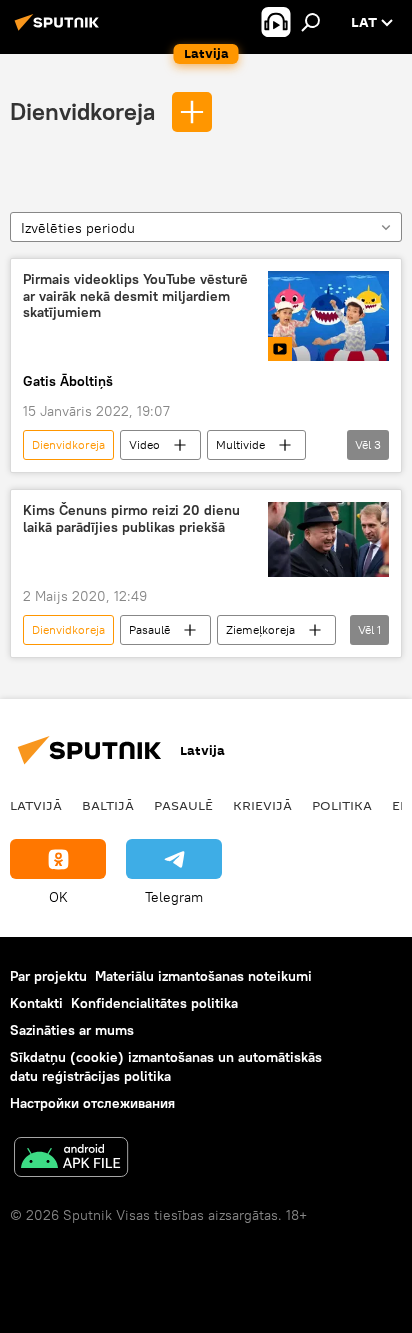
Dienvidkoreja (85, 111)
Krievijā (262, 805)
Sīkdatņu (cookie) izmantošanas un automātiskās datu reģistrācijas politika (166, 1066)
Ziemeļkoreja (260, 629)
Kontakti (36, 1003)
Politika (342, 805)
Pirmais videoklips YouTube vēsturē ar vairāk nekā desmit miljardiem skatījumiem (135, 296)
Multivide (240, 444)
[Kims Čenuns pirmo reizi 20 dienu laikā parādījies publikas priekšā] (328, 539)
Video (144, 444)
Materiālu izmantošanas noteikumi (203, 976)
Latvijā (36, 805)
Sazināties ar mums (72, 1030)
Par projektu (48, 976)
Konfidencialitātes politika (154, 1003)
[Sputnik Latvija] (60, 30)
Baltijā (108, 805)
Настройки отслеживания (92, 1103)
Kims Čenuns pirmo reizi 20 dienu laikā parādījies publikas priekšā (131, 519)
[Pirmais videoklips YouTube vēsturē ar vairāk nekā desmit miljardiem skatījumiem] (328, 316)
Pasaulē (149, 629)
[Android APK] (71, 1159)
